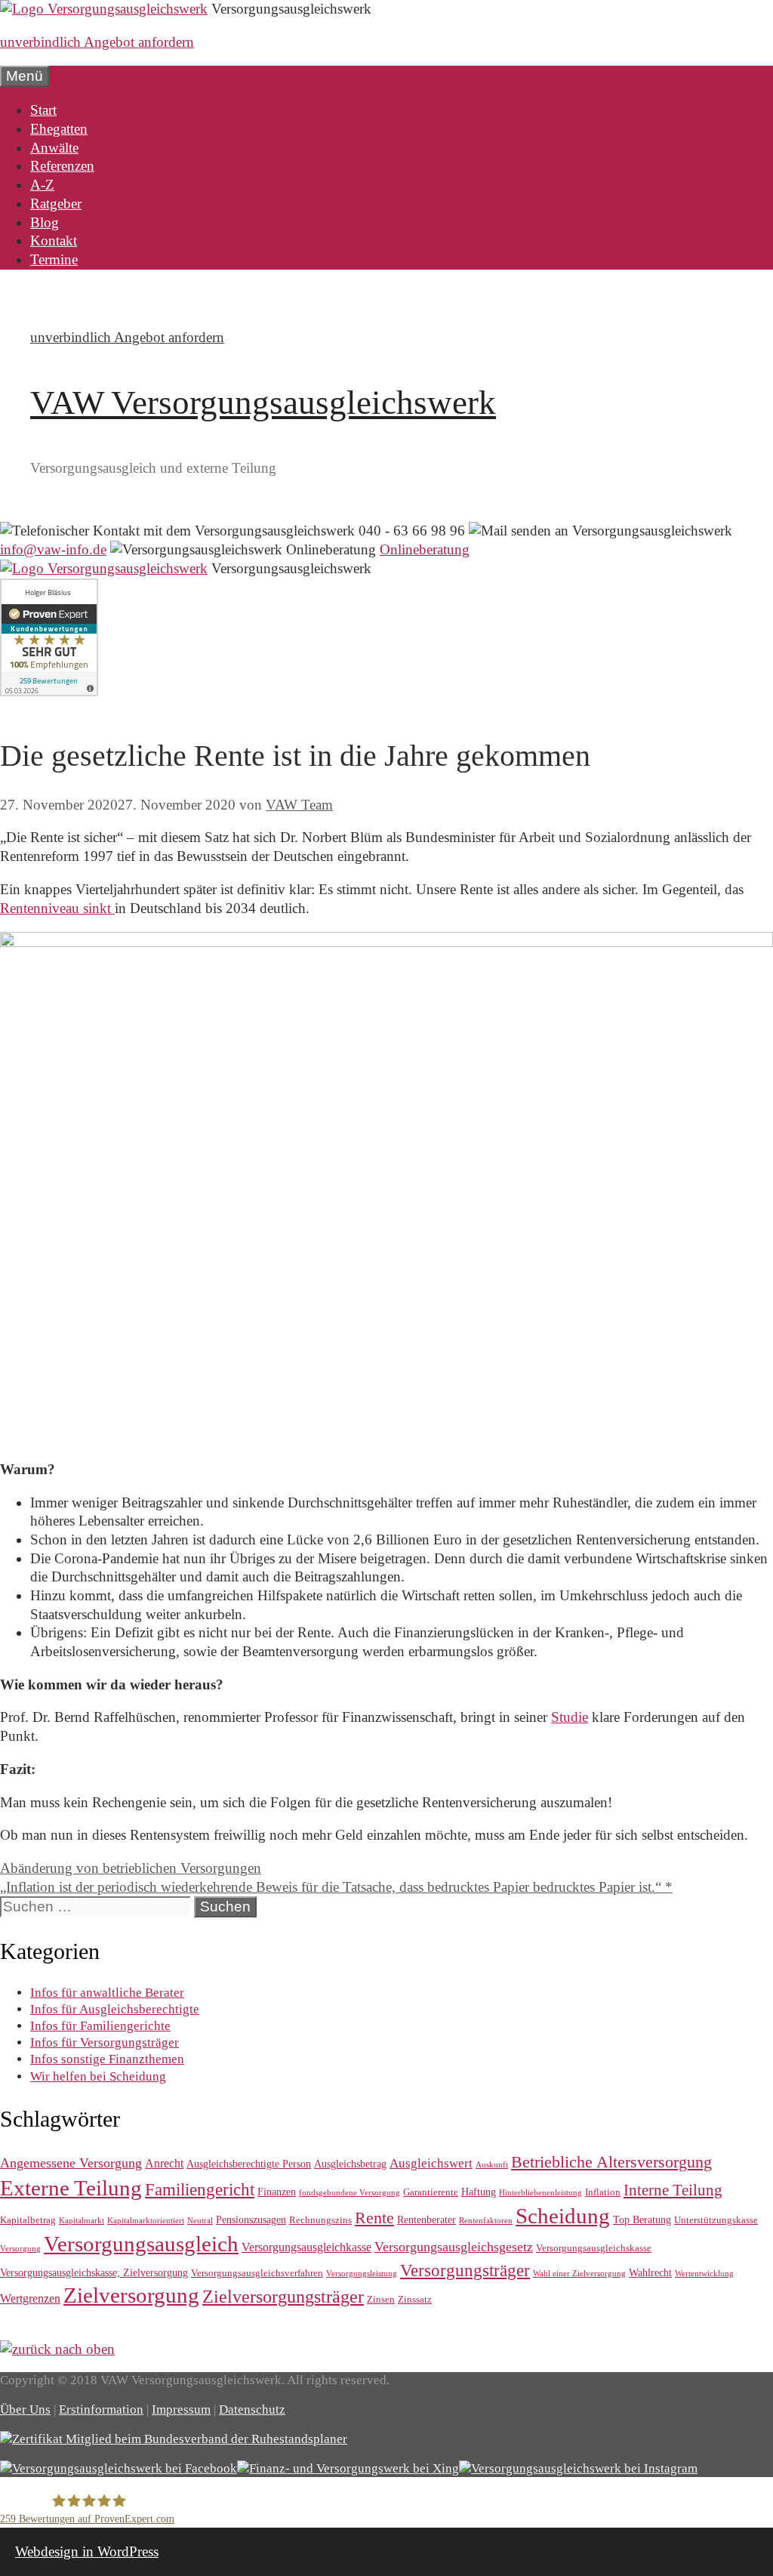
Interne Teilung (673, 2190)
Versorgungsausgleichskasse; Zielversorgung (94, 2272)
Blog (45, 222)
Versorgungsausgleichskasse (594, 2248)
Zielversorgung (131, 2295)
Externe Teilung (71, 2188)
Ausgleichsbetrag (350, 2164)
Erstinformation (101, 2409)
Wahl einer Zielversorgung (579, 2274)
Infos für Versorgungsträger (105, 2042)
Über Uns (25, 2409)
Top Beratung (642, 2220)
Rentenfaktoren (486, 2221)
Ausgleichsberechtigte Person (249, 2164)
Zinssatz (415, 2299)
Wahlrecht (650, 2272)
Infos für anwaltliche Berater (107, 1993)
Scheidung (563, 2216)
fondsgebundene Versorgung (350, 2193)
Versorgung (20, 2249)
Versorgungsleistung (362, 2274)
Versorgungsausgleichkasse (306, 2247)
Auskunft (492, 2165)
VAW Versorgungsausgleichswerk (263, 403)
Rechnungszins (320, 2220)
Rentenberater (427, 2220)
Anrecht (164, 2163)
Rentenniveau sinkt (57, 908)
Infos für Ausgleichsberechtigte (115, 2009)
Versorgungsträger (465, 2270)
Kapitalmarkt (82, 2221)
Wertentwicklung (704, 2274)
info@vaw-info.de (53, 549)
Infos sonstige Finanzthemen (107, 2059)
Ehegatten (59, 129)
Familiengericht (200, 2190)
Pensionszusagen (251, 2220)
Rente (374, 2218)
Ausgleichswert (431, 2163)
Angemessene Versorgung (71, 2163)
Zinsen (381, 2299)
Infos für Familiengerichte (100, 2026)
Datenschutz (252, 2409)
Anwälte (54, 148)
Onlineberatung (425, 549)
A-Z (42, 185)
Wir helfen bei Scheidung (98, 2076)
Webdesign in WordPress (87, 2551)
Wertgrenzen (30, 2298)
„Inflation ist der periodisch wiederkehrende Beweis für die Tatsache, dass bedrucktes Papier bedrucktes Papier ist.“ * (336, 1887)
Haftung (479, 2192)
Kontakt (54, 241)
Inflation (603, 2192)
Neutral (200, 2221)
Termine (54, 259)
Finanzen (277, 2192)
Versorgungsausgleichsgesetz (454, 2247)
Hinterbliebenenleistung (540, 2193)
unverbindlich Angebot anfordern (97, 42)
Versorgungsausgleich (141, 2244)
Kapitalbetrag (28, 2220)
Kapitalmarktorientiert (146, 2221)
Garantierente (431, 2192)
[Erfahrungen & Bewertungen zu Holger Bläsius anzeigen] (49, 691)
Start (43, 110)
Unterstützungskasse (716, 2220)
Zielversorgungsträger (283, 2297)
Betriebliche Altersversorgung (611, 2162)
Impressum (181, 2409)
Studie (570, 1717)
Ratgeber (56, 204)
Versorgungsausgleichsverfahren (257, 2273)
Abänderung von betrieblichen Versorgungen (131, 1868)
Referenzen (62, 166)
